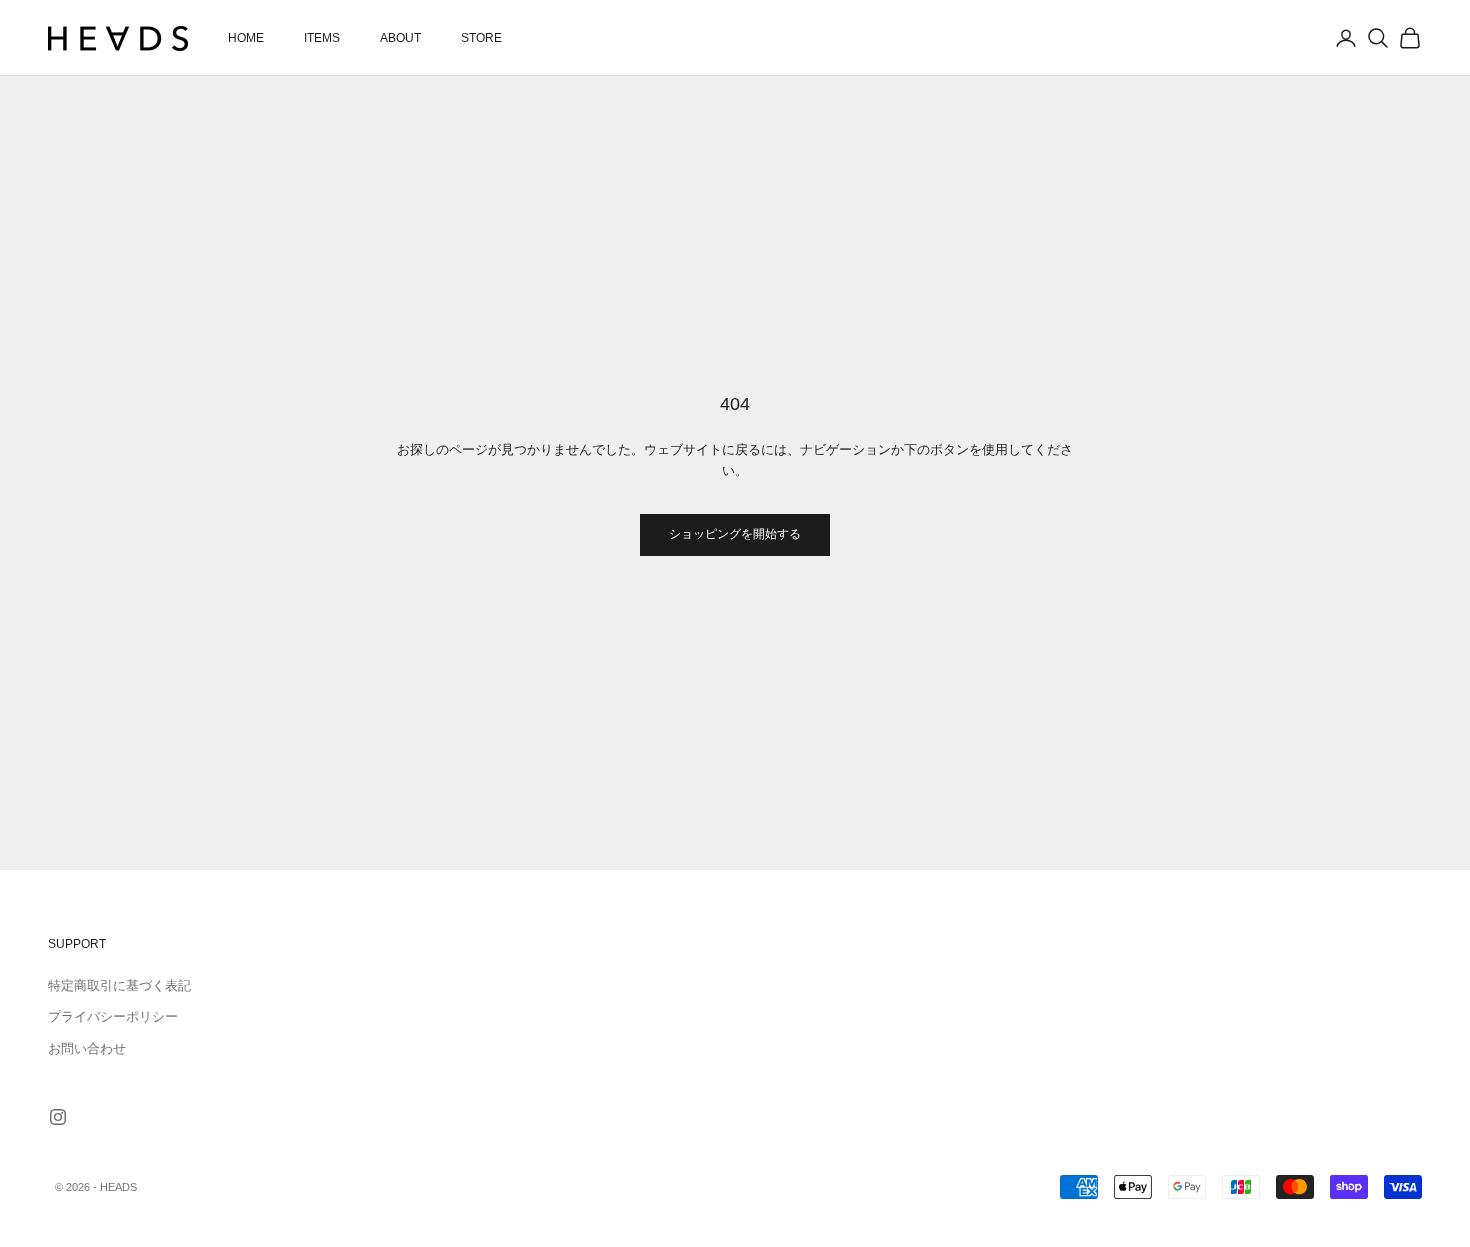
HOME (246, 38)
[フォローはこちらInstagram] (58, 1117)
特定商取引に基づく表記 (119, 985)
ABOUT (400, 38)
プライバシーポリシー (113, 1016)
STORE (481, 38)
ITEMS (322, 38)
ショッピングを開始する (735, 534)
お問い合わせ (87, 1048)
